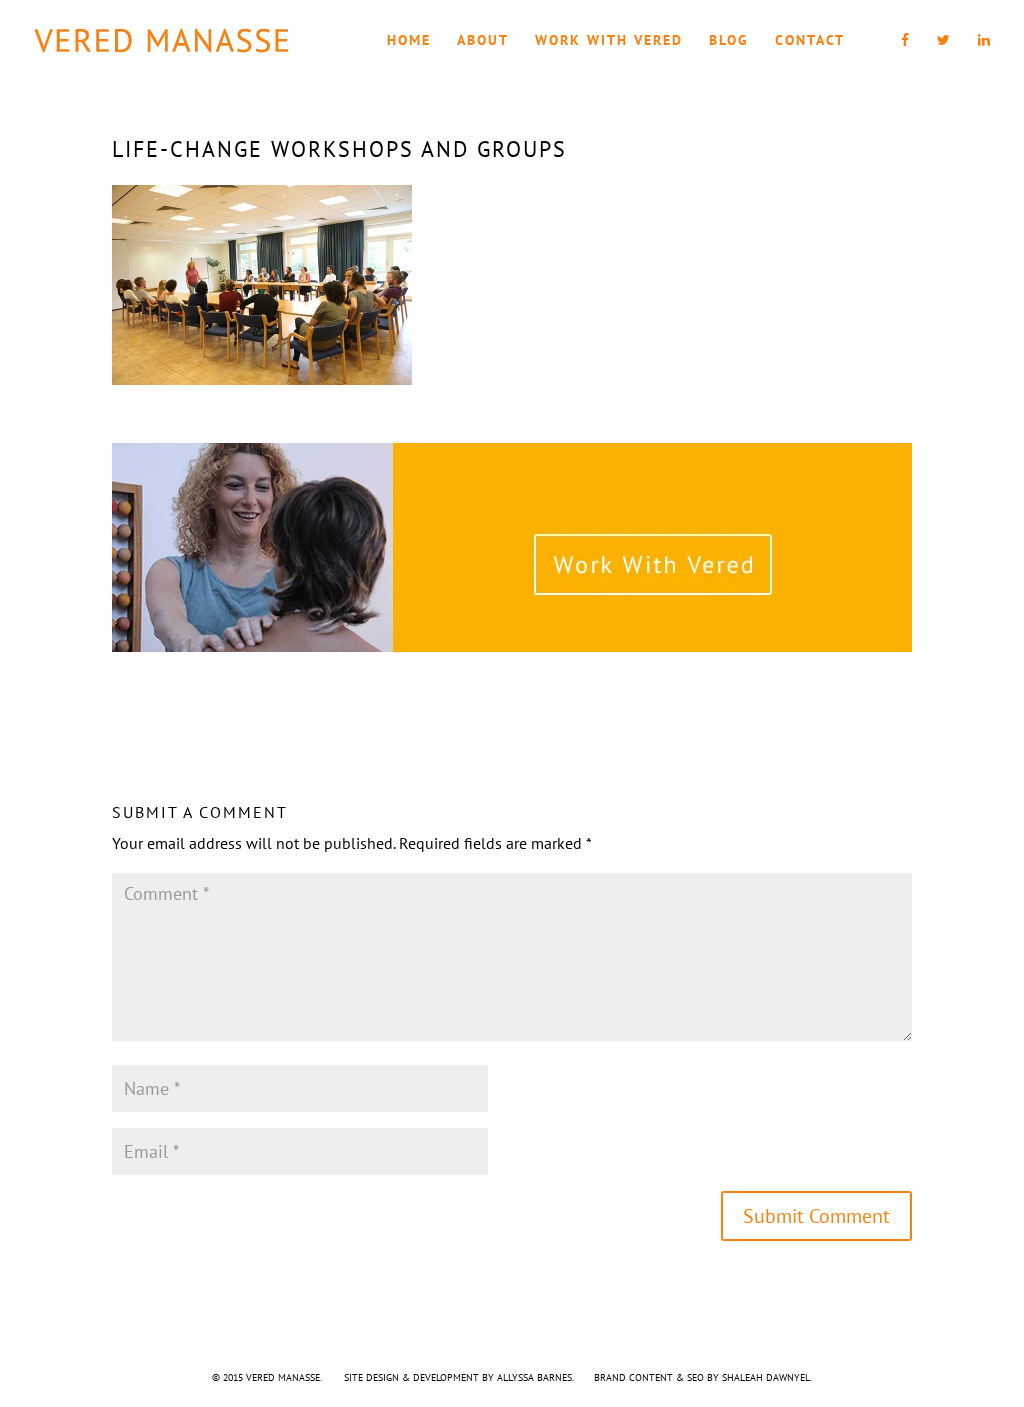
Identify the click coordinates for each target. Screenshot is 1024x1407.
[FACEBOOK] (906, 56)
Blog (729, 41)
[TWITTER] (944, 56)
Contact (810, 41)
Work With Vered (609, 41)
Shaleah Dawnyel (766, 1377)
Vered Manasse (283, 1377)
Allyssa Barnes (534, 1377)
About (483, 41)
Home (409, 41)
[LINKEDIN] (985, 56)
